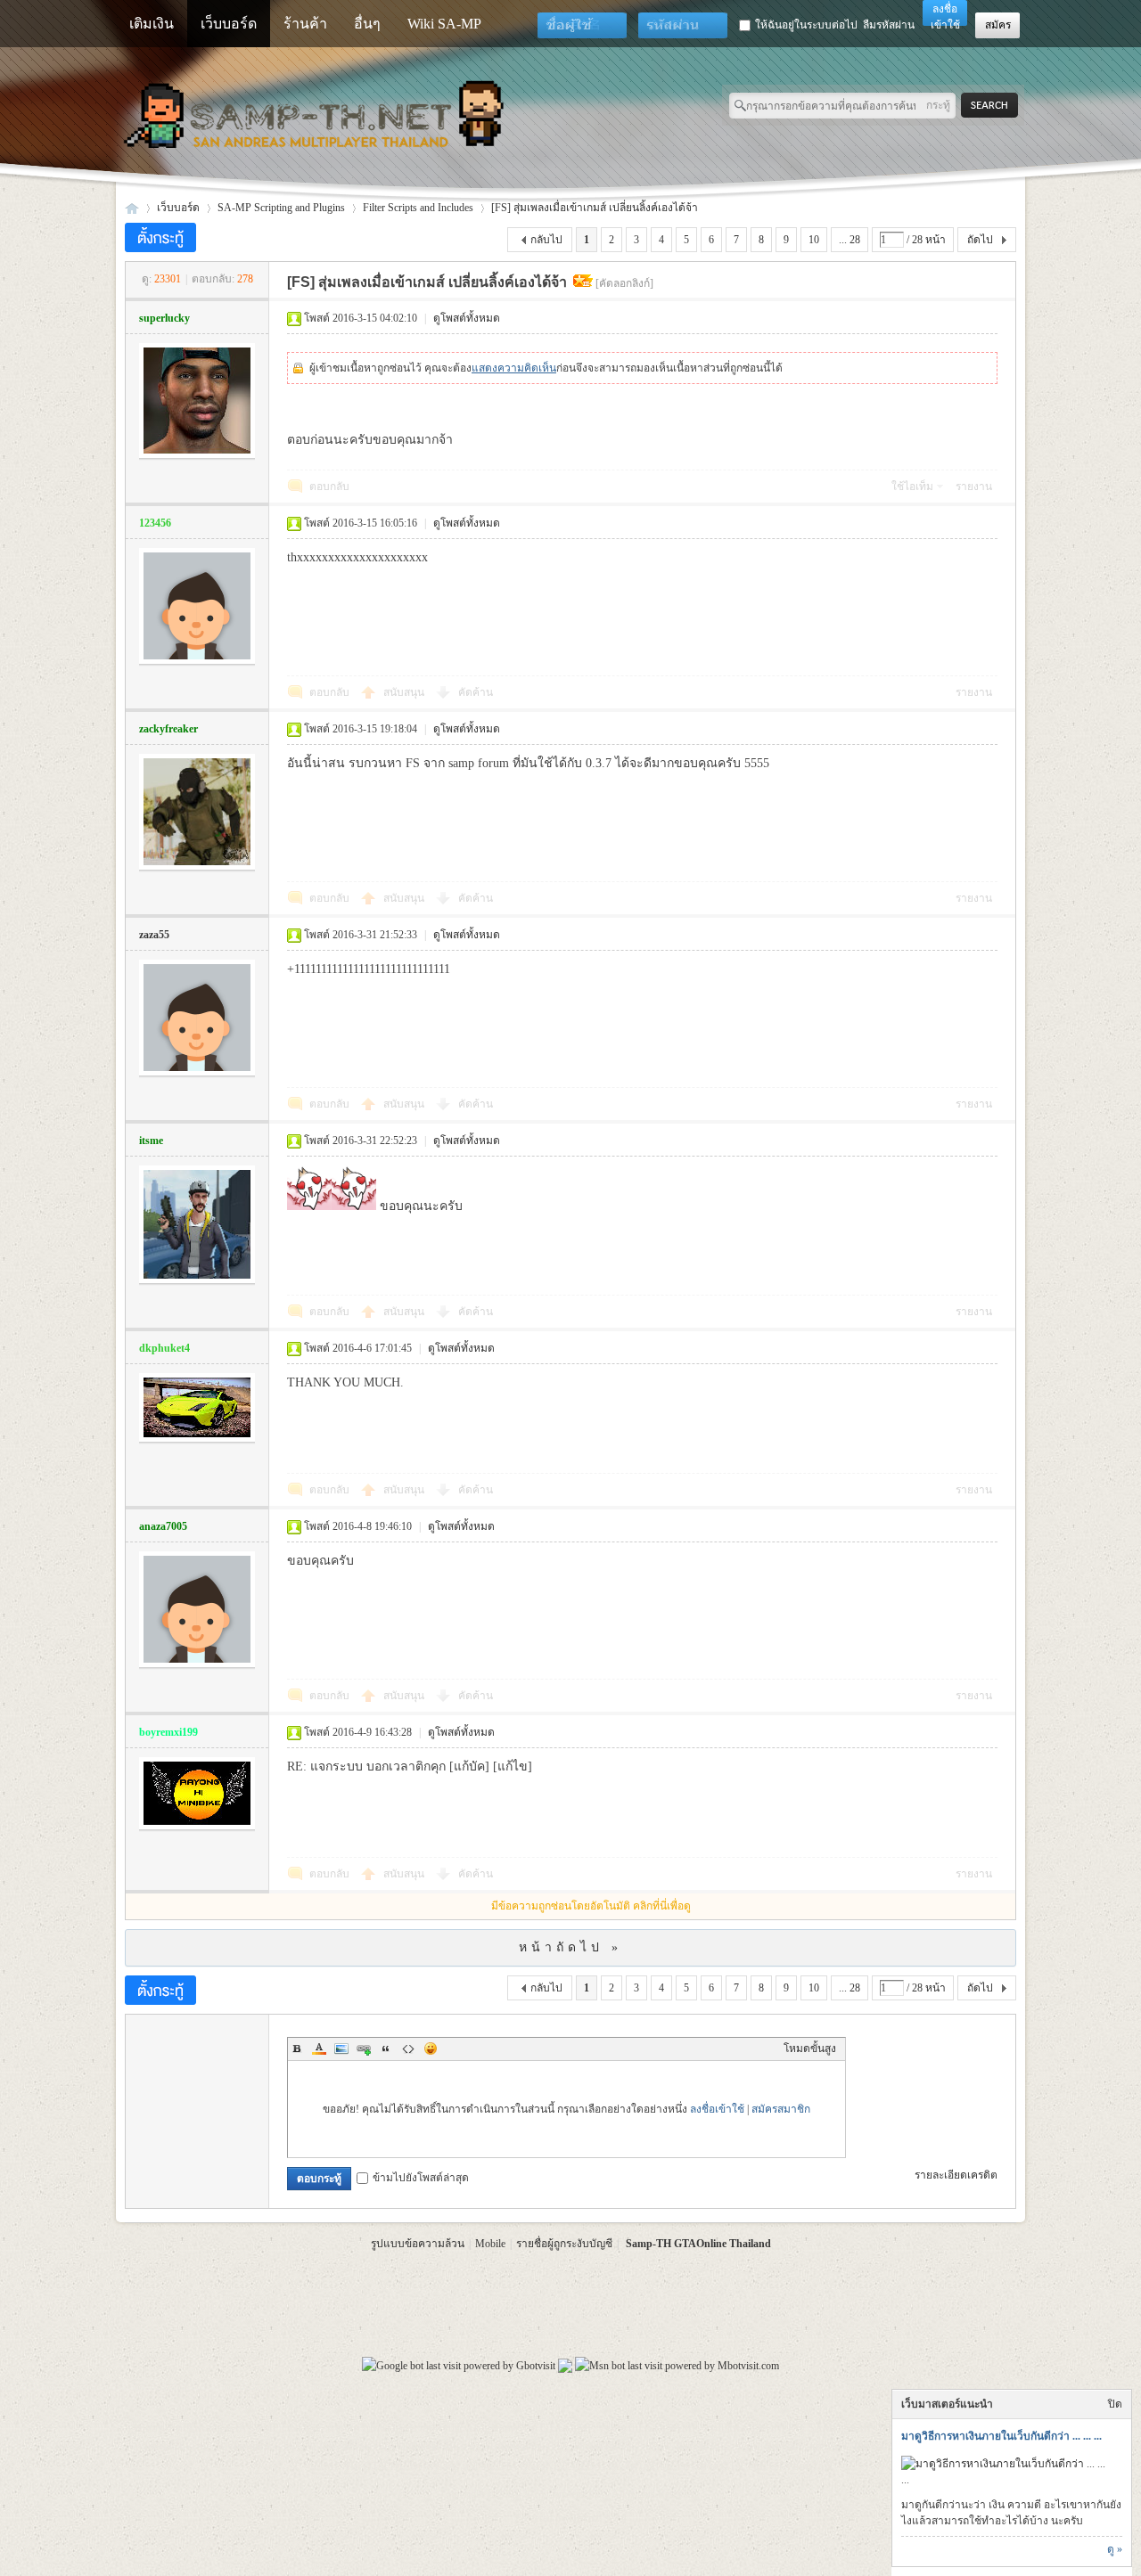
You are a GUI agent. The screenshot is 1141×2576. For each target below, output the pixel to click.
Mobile (490, 2244)
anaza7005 (163, 1526)
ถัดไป (980, 240)
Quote (386, 2049)
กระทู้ (938, 105)
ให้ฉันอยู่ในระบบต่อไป (806, 25)
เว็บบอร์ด (229, 24)
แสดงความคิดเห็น (514, 368)
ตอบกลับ (329, 487)
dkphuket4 (164, 1348)
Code (408, 2049)
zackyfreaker (168, 729)
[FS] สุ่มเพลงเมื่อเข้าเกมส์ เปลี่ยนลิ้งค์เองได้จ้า (595, 208)
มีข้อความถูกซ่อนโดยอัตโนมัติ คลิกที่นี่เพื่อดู (591, 1906)
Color (319, 2049)
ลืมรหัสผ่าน (889, 25)
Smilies (431, 2049)
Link (364, 2049)
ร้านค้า (305, 24)
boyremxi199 (168, 1732)
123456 (155, 523)
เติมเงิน (152, 24)
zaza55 (154, 935)
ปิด (1115, 2404)
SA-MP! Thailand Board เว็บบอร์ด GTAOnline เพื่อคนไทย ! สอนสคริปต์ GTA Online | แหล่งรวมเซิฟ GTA (132, 208)
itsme (151, 1141)
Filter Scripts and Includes (418, 208)
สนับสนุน (405, 692)
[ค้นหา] (994, 106)
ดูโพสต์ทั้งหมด (467, 318)
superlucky (164, 318)
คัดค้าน (476, 692)
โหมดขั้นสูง (810, 2049)
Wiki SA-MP (444, 24)
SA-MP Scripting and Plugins (281, 208)
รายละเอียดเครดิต (956, 2175)
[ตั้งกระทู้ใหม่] (160, 237)
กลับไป (546, 240)
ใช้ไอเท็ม (912, 487)
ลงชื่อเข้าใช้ (717, 2109)
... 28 (850, 240)
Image (341, 2049)
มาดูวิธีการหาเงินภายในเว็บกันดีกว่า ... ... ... (1001, 2436)
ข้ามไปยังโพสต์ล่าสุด (421, 2178)
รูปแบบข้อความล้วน (418, 2244)
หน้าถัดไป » (570, 1947)
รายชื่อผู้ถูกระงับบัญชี (564, 2244)
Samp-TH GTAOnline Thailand (698, 2244)
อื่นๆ (367, 24)
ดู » (1115, 2549)
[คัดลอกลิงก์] (624, 283)
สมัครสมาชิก (781, 2109)
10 (814, 240)
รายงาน (974, 487)
